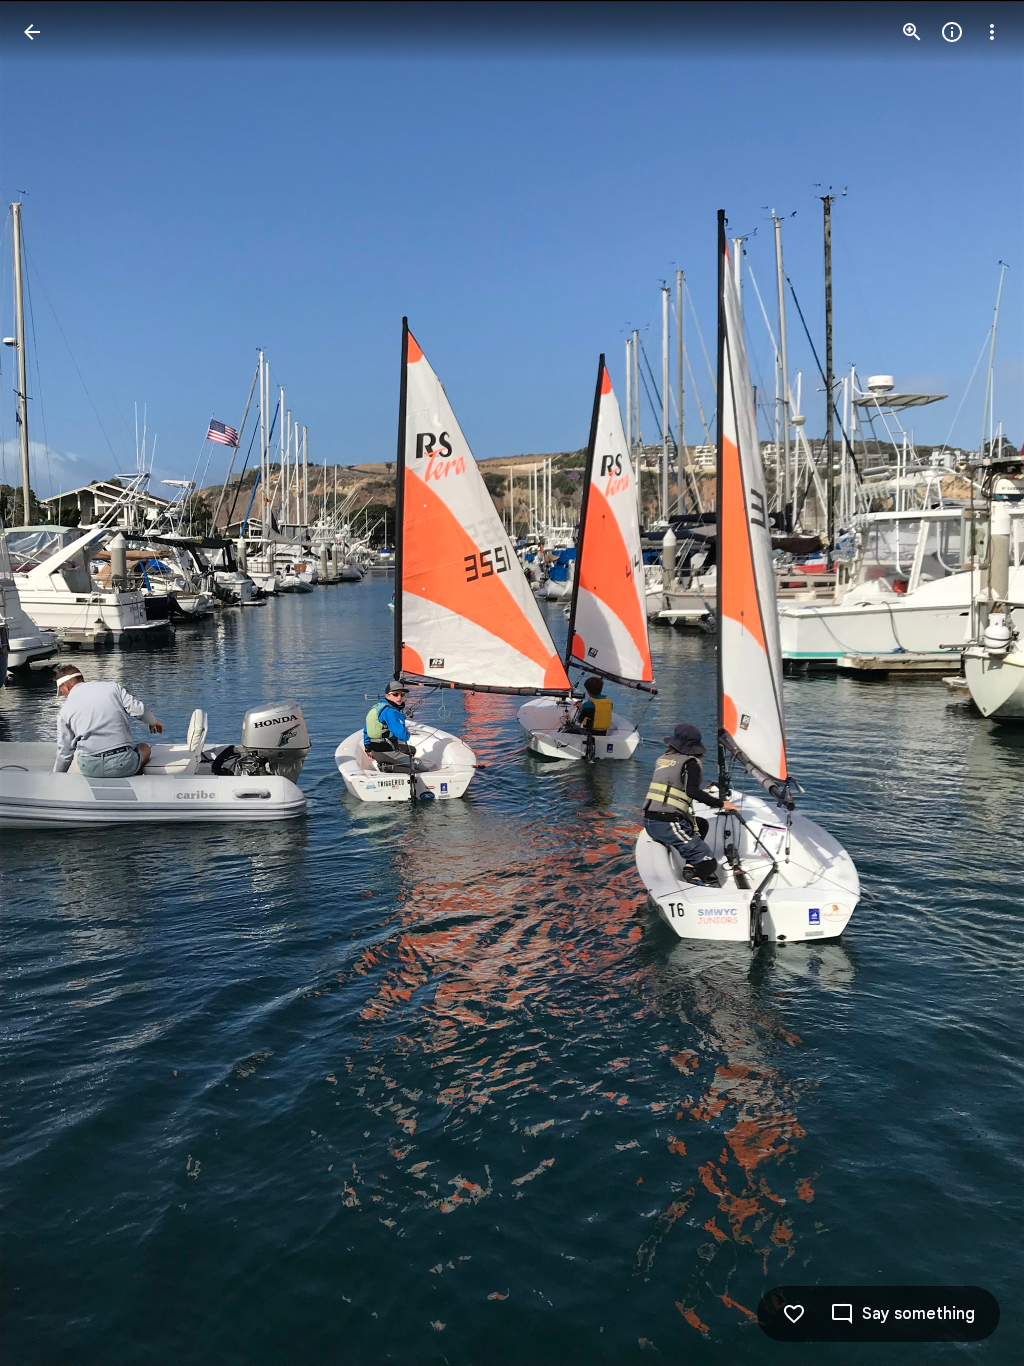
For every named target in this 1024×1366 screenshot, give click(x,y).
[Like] (794, 1314)
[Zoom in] (912, 32)
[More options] (992, 32)
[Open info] (952, 32)
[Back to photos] (32, 32)
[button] (56, 683)
